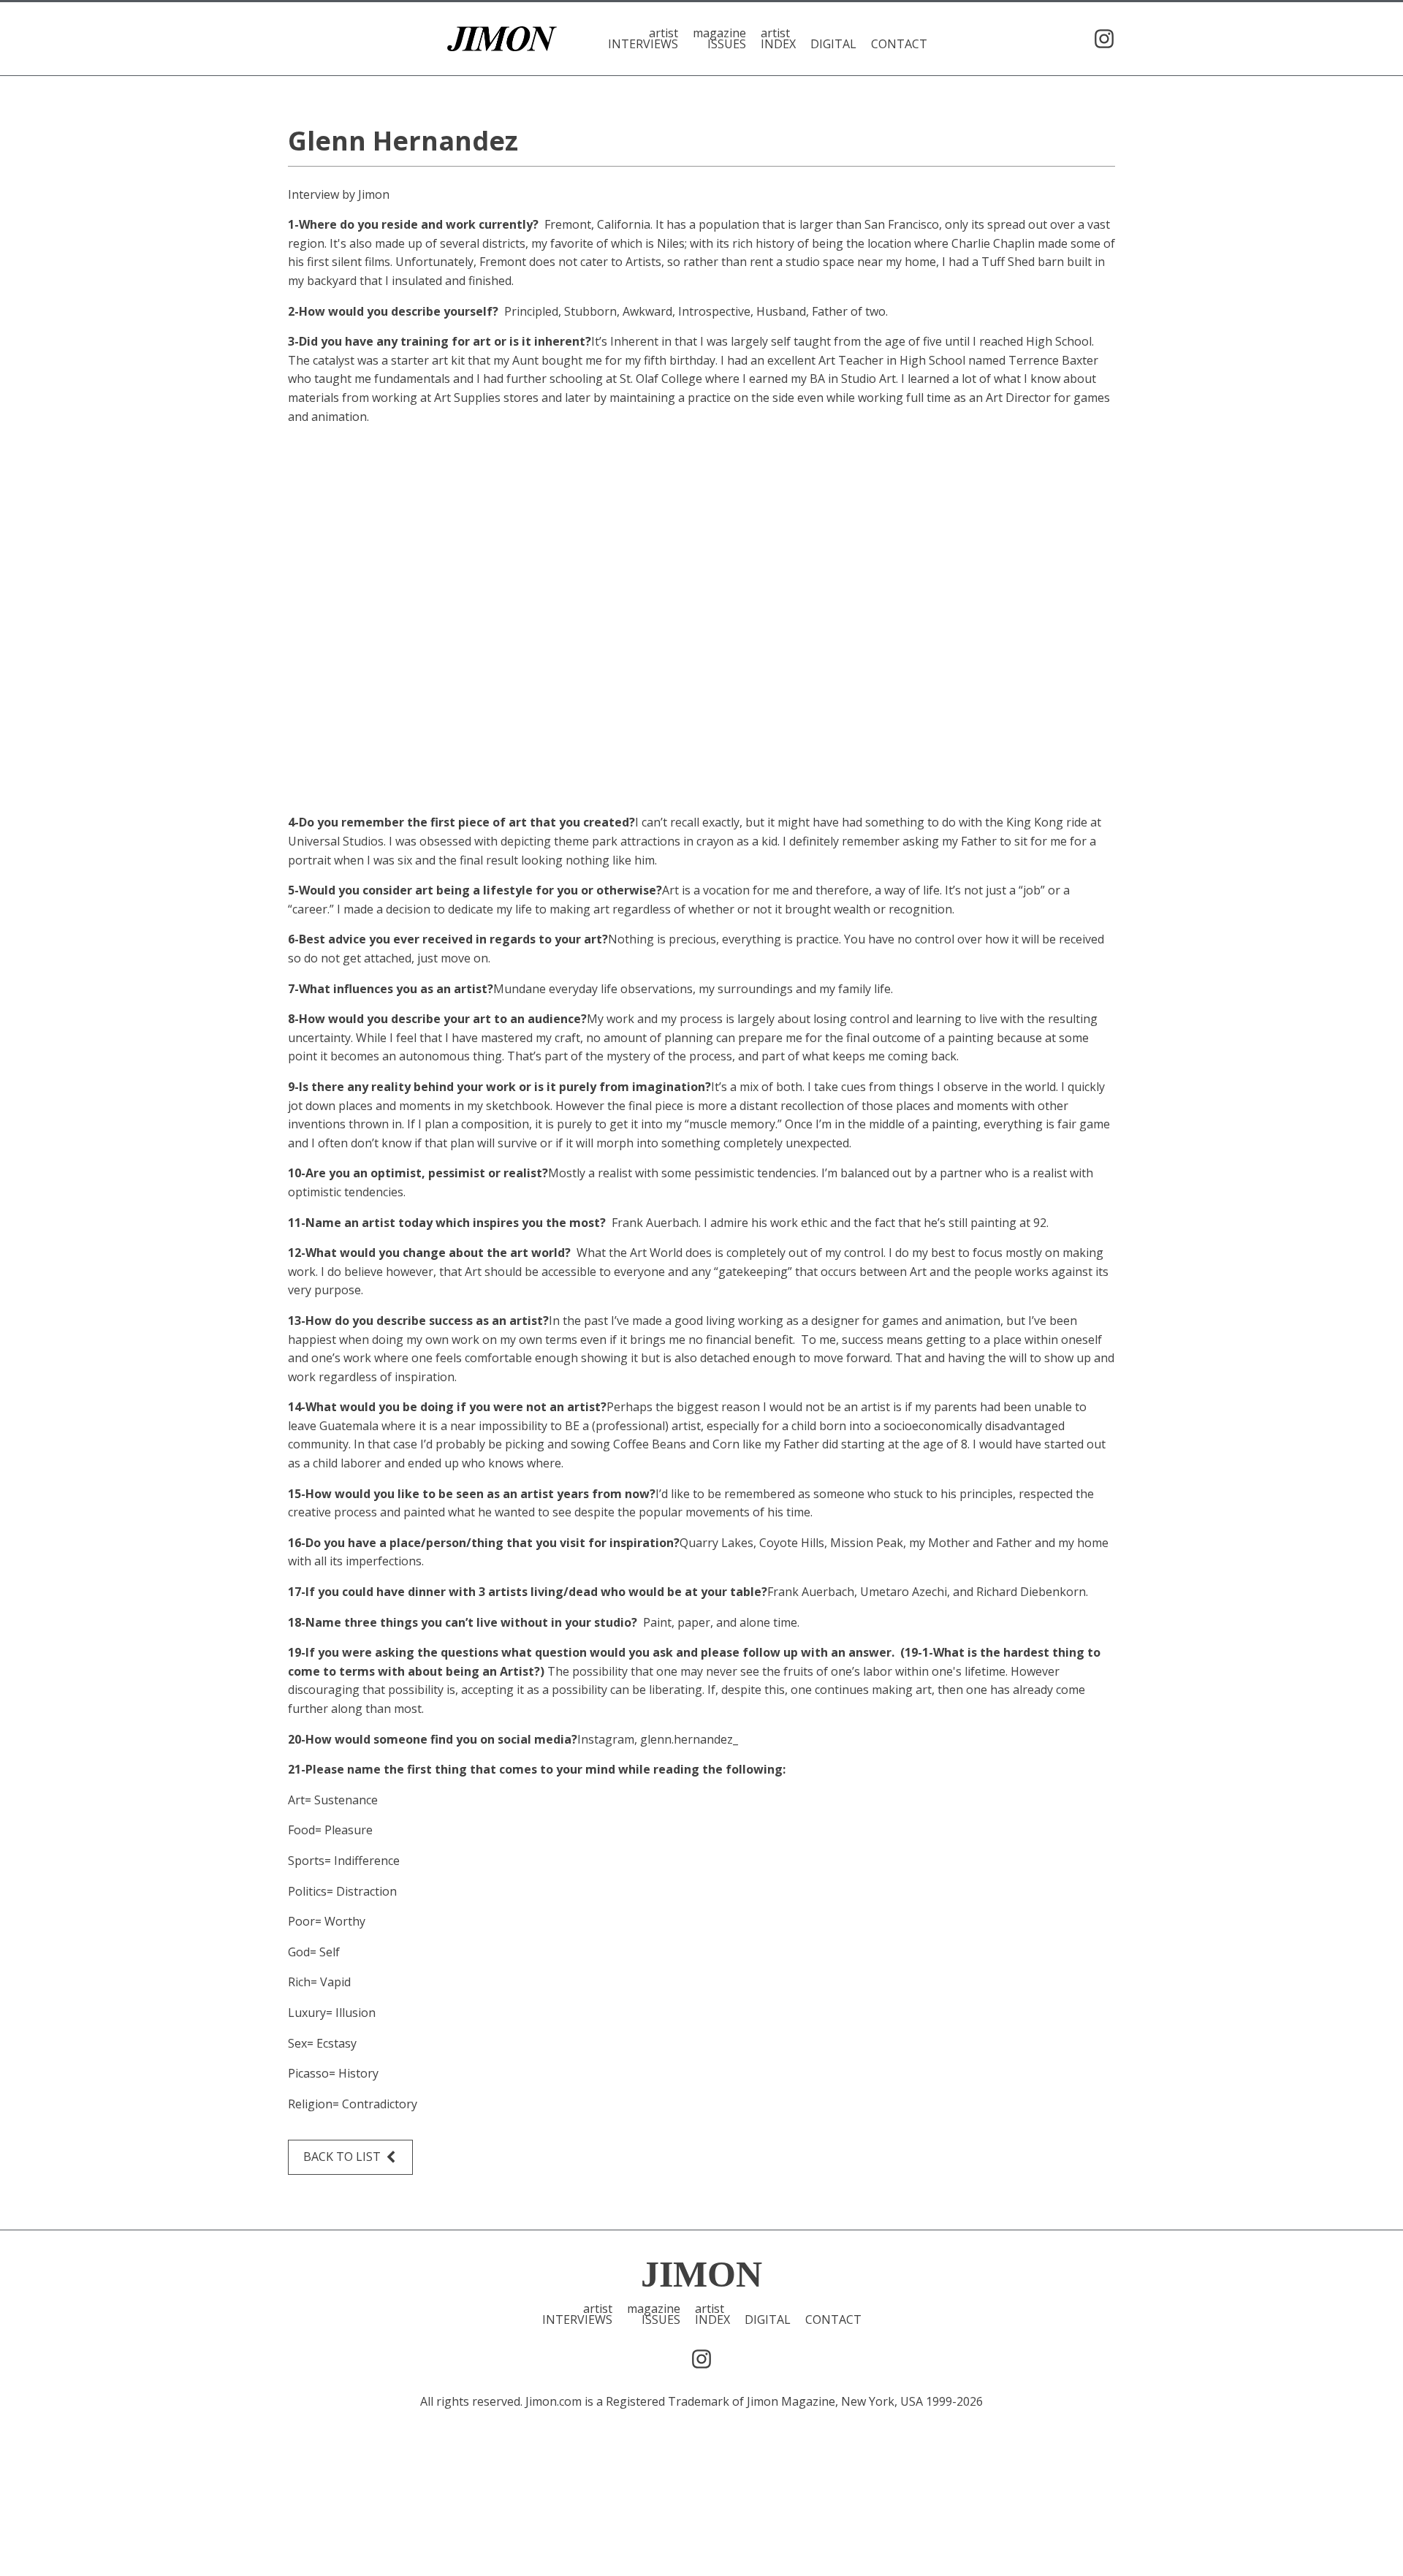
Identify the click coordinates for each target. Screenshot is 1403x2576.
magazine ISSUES (719, 39)
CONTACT (899, 43)
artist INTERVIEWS (643, 39)
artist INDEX (778, 39)
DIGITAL (833, 43)
